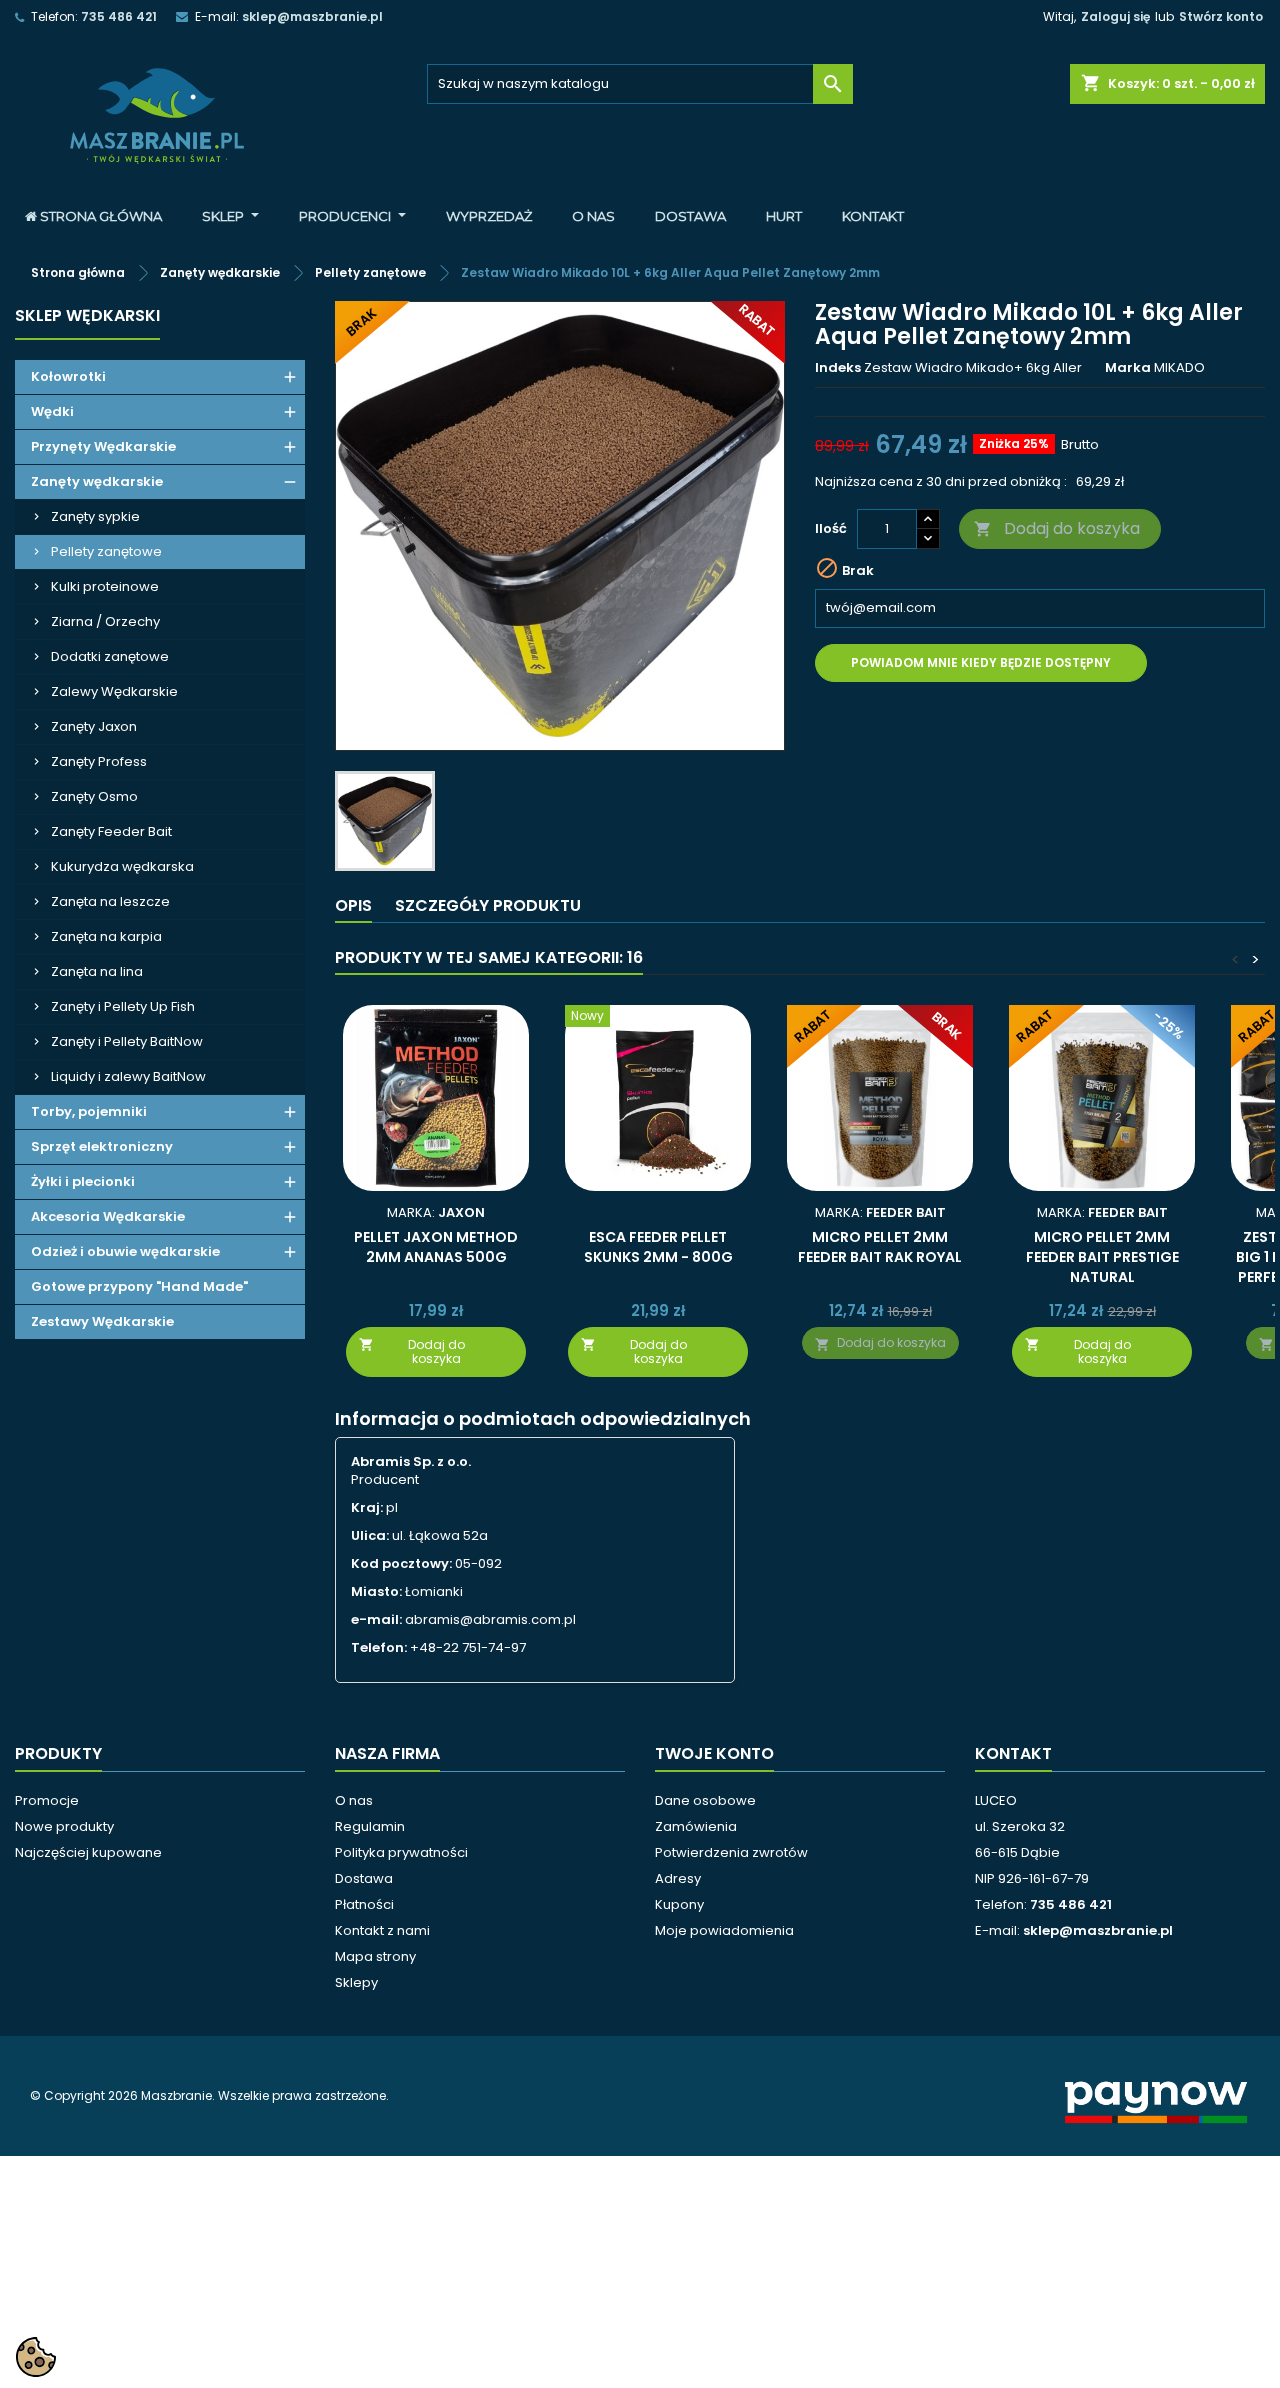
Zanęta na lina (97, 971)
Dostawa (364, 1878)
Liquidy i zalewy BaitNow (128, 1076)
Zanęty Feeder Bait (111, 831)
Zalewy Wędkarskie (114, 691)
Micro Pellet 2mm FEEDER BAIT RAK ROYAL (880, 1247)
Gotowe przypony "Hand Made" (139, 1286)
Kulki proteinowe (105, 586)
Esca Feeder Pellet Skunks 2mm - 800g (658, 1247)
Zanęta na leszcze (110, 901)
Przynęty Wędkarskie (103, 446)
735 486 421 (119, 16)
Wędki (52, 411)
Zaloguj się (1115, 16)
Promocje (47, 1800)
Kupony (679, 1904)
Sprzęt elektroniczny (102, 1146)
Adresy (678, 1878)
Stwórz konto (1221, 16)
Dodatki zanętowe (110, 656)
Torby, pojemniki (89, 1111)
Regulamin (370, 1826)
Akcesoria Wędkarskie (108, 1216)
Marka (1128, 368)
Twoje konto (714, 1753)
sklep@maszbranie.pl (312, 16)
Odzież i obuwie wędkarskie (125, 1251)
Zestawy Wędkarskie (102, 1321)
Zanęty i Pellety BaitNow (127, 1041)
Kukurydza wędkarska (122, 866)
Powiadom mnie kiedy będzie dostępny (981, 662)
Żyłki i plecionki (83, 1181)
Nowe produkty (64, 1826)
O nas (354, 1800)
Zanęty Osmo (94, 796)
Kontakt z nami (382, 1930)
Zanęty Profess (99, 761)
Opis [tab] (353, 905)
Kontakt (1013, 1753)
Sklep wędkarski (87, 315)
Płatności (364, 1904)
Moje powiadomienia (724, 1930)
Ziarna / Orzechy (105, 621)
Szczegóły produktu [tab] (488, 905)
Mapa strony (375, 1956)
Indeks (838, 368)
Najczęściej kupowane (88, 1852)
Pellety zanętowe (106, 551)
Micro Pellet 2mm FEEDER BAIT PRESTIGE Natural (1102, 1257)
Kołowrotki (68, 376)
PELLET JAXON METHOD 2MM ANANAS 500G (436, 1247)
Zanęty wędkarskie (97, 481)
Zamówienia (696, 1826)
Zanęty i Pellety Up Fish (123, 1006)
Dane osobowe (705, 1800)
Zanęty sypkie (95, 516)
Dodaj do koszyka (1057, 528)
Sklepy (356, 1982)
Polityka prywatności (401, 1852)
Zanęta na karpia (106, 936)
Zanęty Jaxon (94, 726)
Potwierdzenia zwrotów (731, 1852)
